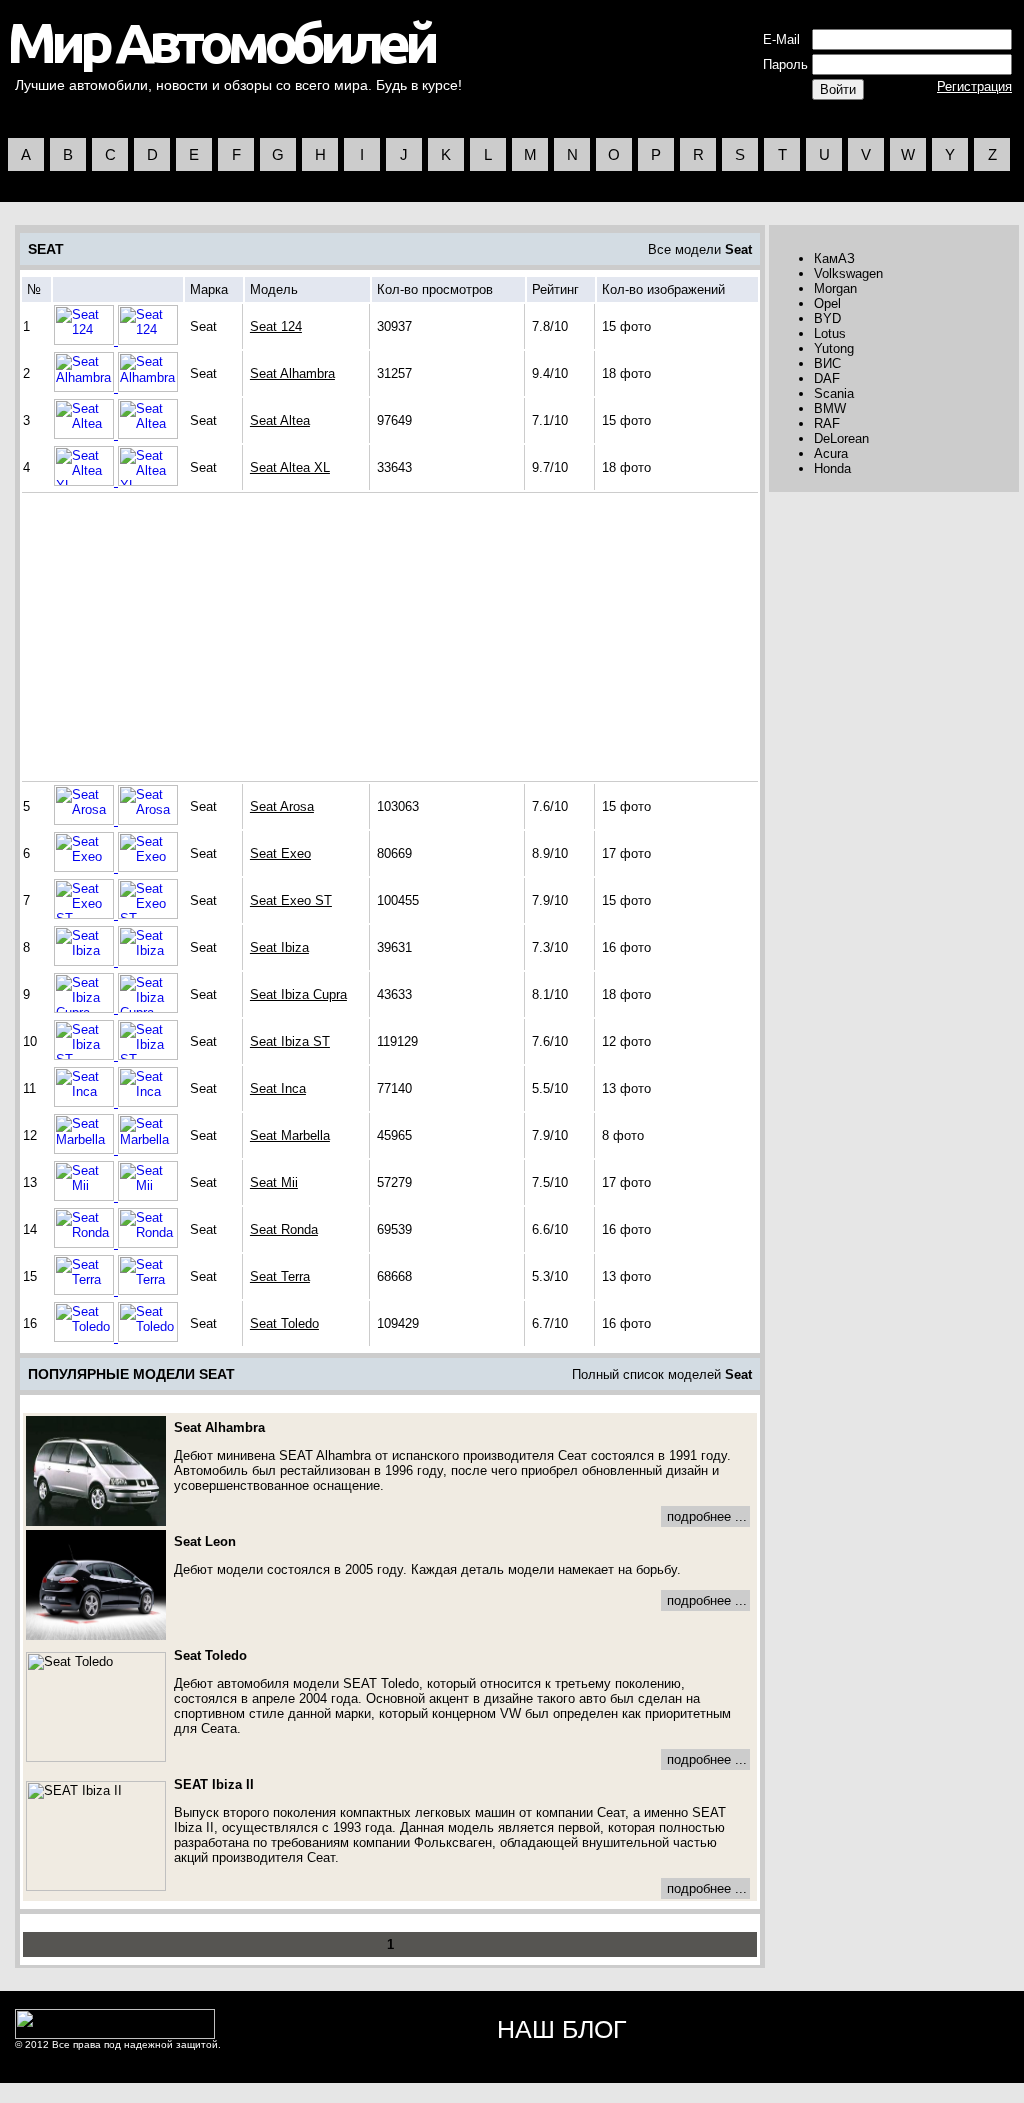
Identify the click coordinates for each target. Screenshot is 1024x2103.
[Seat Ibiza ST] (86, 1055)
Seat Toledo (284, 1323)
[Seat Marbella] (86, 1149)
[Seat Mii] (86, 1196)
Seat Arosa (282, 806)
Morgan (835, 288)
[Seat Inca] (86, 1102)
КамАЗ (834, 258)
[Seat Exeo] (86, 867)
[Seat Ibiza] (86, 961)
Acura (831, 453)
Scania (834, 393)
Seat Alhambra (292, 373)
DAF (827, 378)
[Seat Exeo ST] (86, 914)
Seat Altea (280, 420)
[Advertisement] (194, 637)
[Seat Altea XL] (86, 481)
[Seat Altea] (86, 434)
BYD (827, 318)
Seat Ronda (284, 1229)
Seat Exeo (280, 853)
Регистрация (974, 86)
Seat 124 (276, 326)
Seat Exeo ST (291, 900)
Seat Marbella (290, 1135)
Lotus (830, 333)
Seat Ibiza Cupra (298, 994)
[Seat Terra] (86, 1290)
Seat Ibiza (279, 947)
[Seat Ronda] (86, 1243)
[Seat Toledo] (86, 1337)
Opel (827, 303)
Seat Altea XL (290, 467)
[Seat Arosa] (86, 820)
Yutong (834, 348)
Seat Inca (278, 1088)
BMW (830, 408)
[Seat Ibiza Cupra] (86, 1008)
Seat (738, 249)
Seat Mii (274, 1182)
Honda (832, 468)
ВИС (827, 363)
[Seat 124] (86, 340)
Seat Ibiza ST (290, 1041)
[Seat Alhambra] (86, 387)
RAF (827, 423)
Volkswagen (848, 273)
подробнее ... (707, 1516)
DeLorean (841, 438)
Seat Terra (280, 1276)
